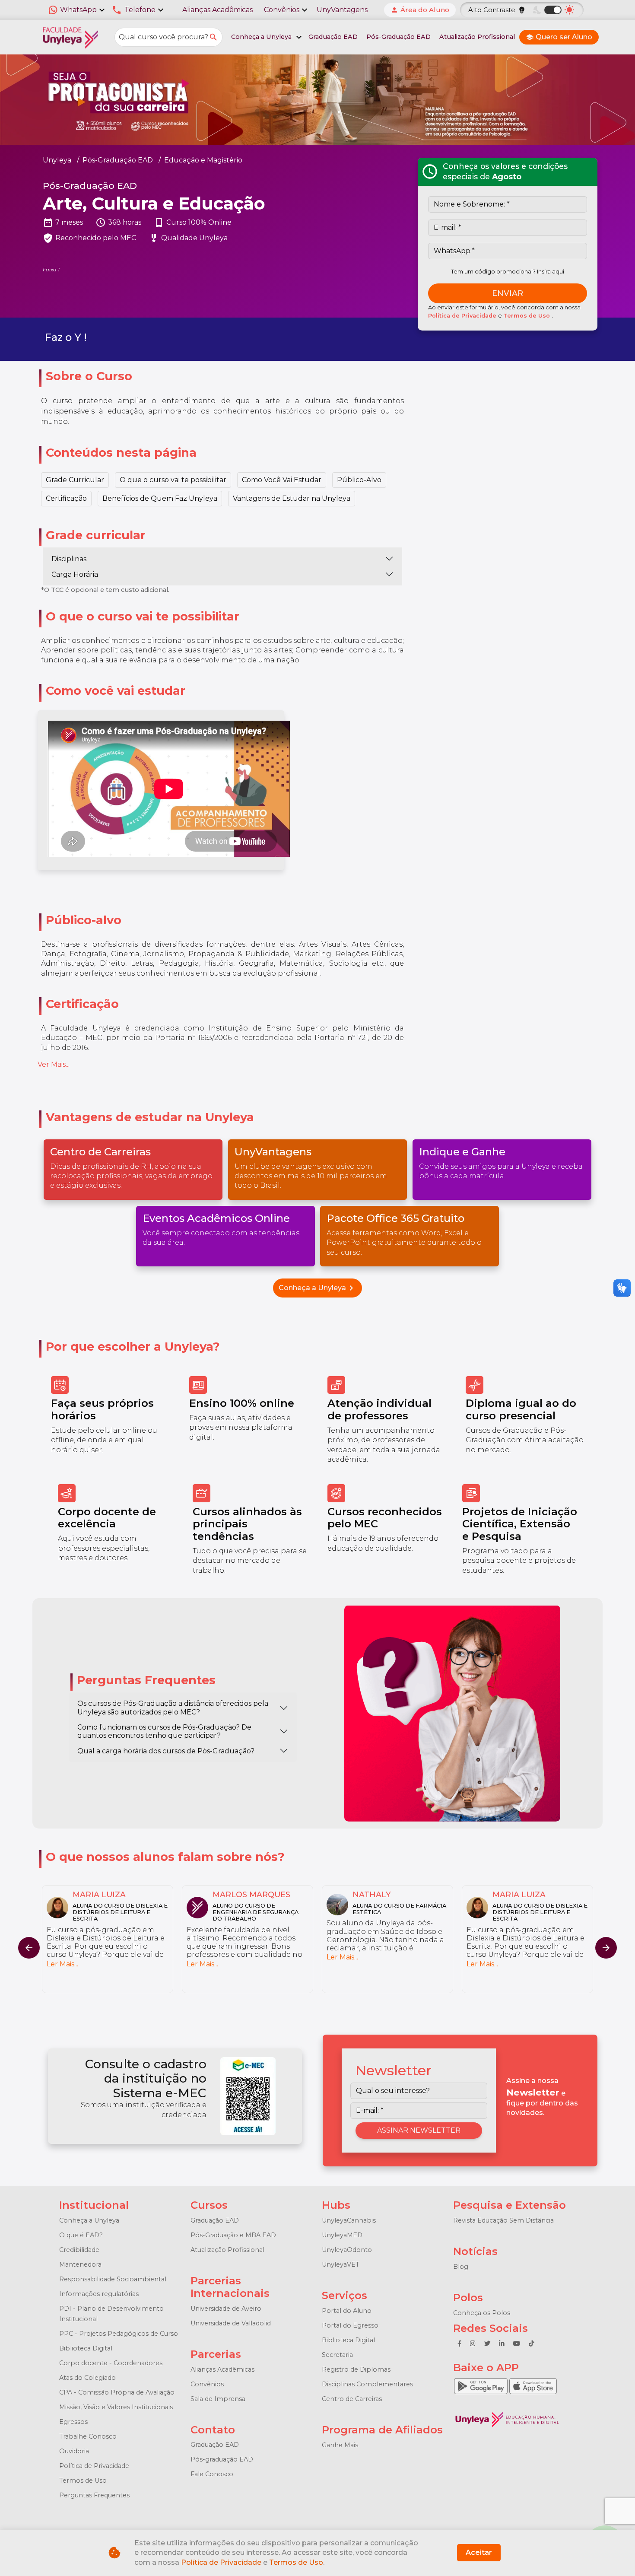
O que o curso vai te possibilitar (173, 480)
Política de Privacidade (463, 316)
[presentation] (606, 1948)
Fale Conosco (212, 2474)
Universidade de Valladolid (231, 2323)
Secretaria (337, 2355)
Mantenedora (80, 2264)
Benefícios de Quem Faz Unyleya (160, 498)
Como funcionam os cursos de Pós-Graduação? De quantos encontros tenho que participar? (164, 1731)
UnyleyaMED (342, 2235)
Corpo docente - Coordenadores (111, 2363)
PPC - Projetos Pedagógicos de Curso (119, 2334)
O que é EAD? (81, 2235)
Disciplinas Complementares (367, 2384)
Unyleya (57, 160)
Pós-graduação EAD (222, 2459)
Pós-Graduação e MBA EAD (233, 2235)
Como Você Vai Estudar (282, 480)
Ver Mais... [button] (54, 1064)
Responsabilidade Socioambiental (113, 2279)
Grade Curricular (75, 480)
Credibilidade (79, 2250)
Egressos (73, 2422)
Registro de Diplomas (356, 2369)
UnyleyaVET (341, 2264)
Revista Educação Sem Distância (503, 2220)
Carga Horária (75, 574)
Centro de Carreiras (352, 2399)
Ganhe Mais (340, 2445)
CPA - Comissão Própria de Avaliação (117, 2392)
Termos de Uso (527, 316)
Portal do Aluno (347, 2311)
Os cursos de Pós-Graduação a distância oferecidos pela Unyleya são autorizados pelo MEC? (173, 1708)
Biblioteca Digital (86, 2348)
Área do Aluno (420, 10)
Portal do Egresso (350, 2325)
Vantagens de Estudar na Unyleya (292, 498)
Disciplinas (69, 559)
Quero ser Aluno (559, 37)
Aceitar (479, 2552)
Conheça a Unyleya (317, 1288)
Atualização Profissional (477, 37)
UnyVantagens (342, 10)
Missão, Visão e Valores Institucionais (116, 2407)
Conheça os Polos (482, 2313)
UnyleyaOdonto (347, 2250)
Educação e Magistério (203, 160)
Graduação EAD (333, 37)
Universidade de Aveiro (226, 2309)
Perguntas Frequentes (94, 2495)
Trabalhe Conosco (88, 2436)
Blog (461, 2267)
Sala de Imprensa (218, 2399)
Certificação (66, 498)
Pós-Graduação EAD (398, 37)
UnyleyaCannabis (349, 2220)
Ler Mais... (62, 1957)
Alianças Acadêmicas (217, 10)
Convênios (207, 2384)
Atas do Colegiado (87, 2378)
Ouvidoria (74, 2451)
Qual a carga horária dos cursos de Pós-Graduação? (166, 1751)
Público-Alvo (359, 480)
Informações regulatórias (99, 2294)
